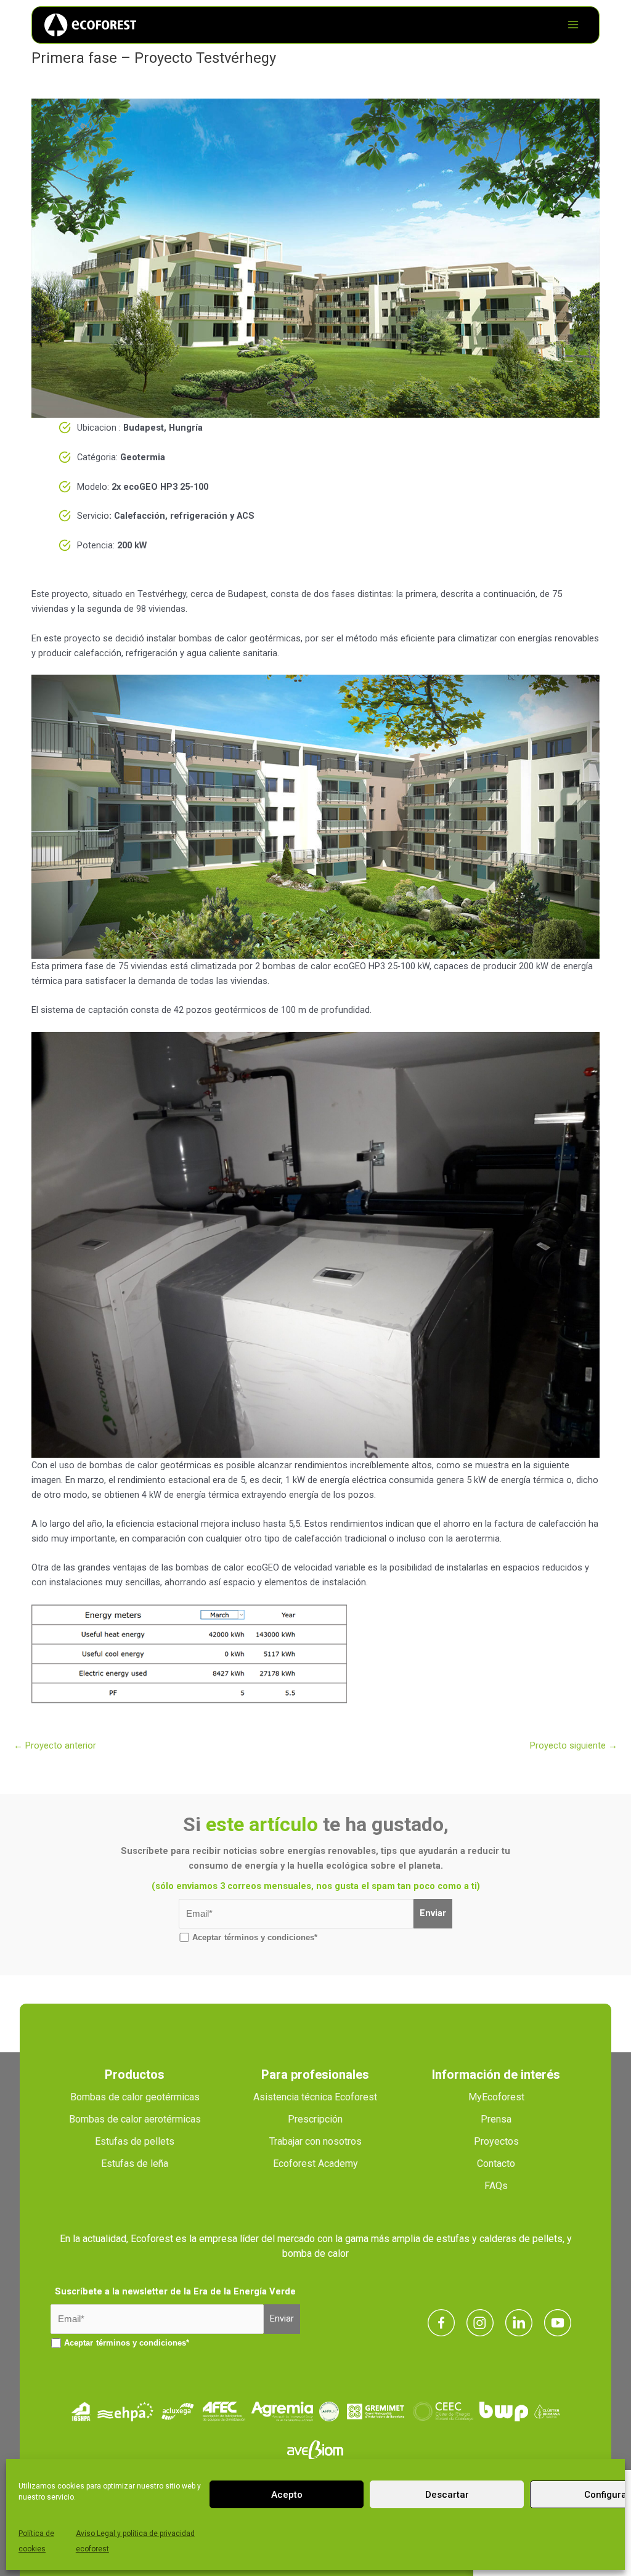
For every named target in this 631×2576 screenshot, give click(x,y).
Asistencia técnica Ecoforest (315, 2097)
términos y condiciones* (271, 1937)
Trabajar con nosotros (315, 2141)
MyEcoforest (496, 2097)
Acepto (287, 2495)
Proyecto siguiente (574, 1745)
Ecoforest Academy (315, 2164)
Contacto (496, 2164)
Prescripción (315, 2119)
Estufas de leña (135, 2164)
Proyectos (496, 2141)
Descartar (447, 2495)
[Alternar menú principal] (573, 25)
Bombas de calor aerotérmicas (135, 2119)
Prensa (496, 2119)
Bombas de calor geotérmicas (135, 2097)
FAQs (496, 2186)
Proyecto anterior (55, 1745)
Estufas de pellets (135, 2141)
